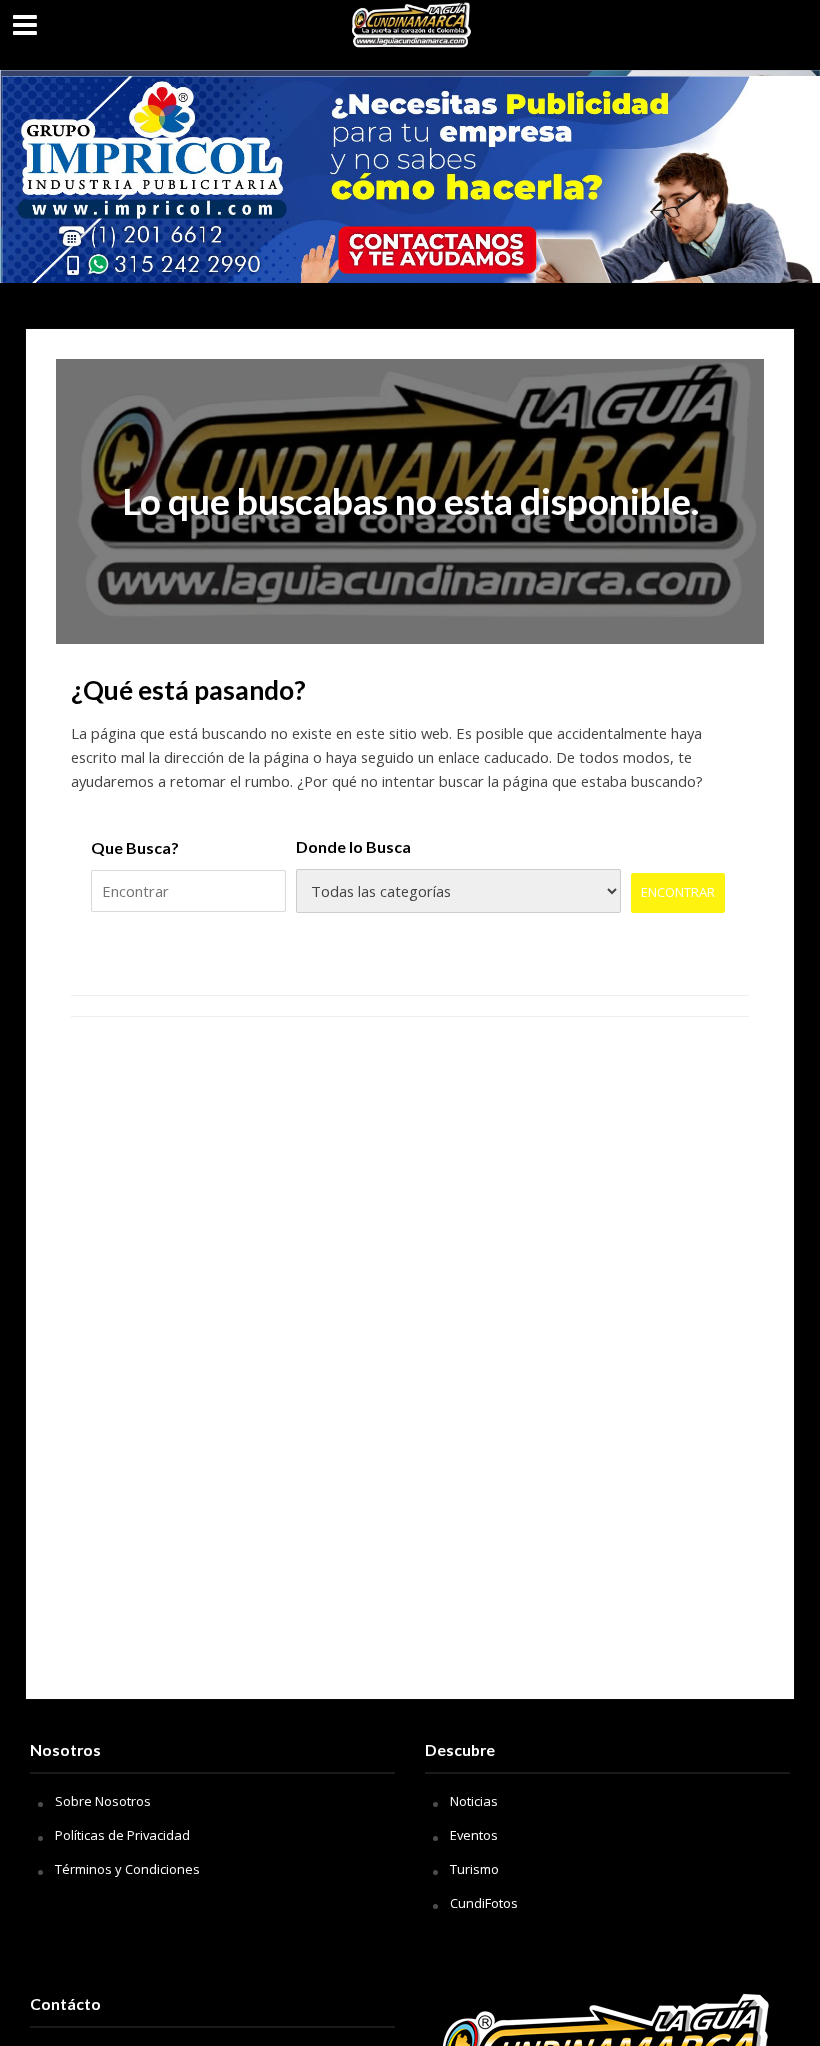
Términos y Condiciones (127, 1869)
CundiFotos (484, 1903)
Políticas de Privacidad (122, 1835)
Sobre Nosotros (103, 1801)
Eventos (474, 1835)
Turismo (474, 1869)
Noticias (474, 1801)
